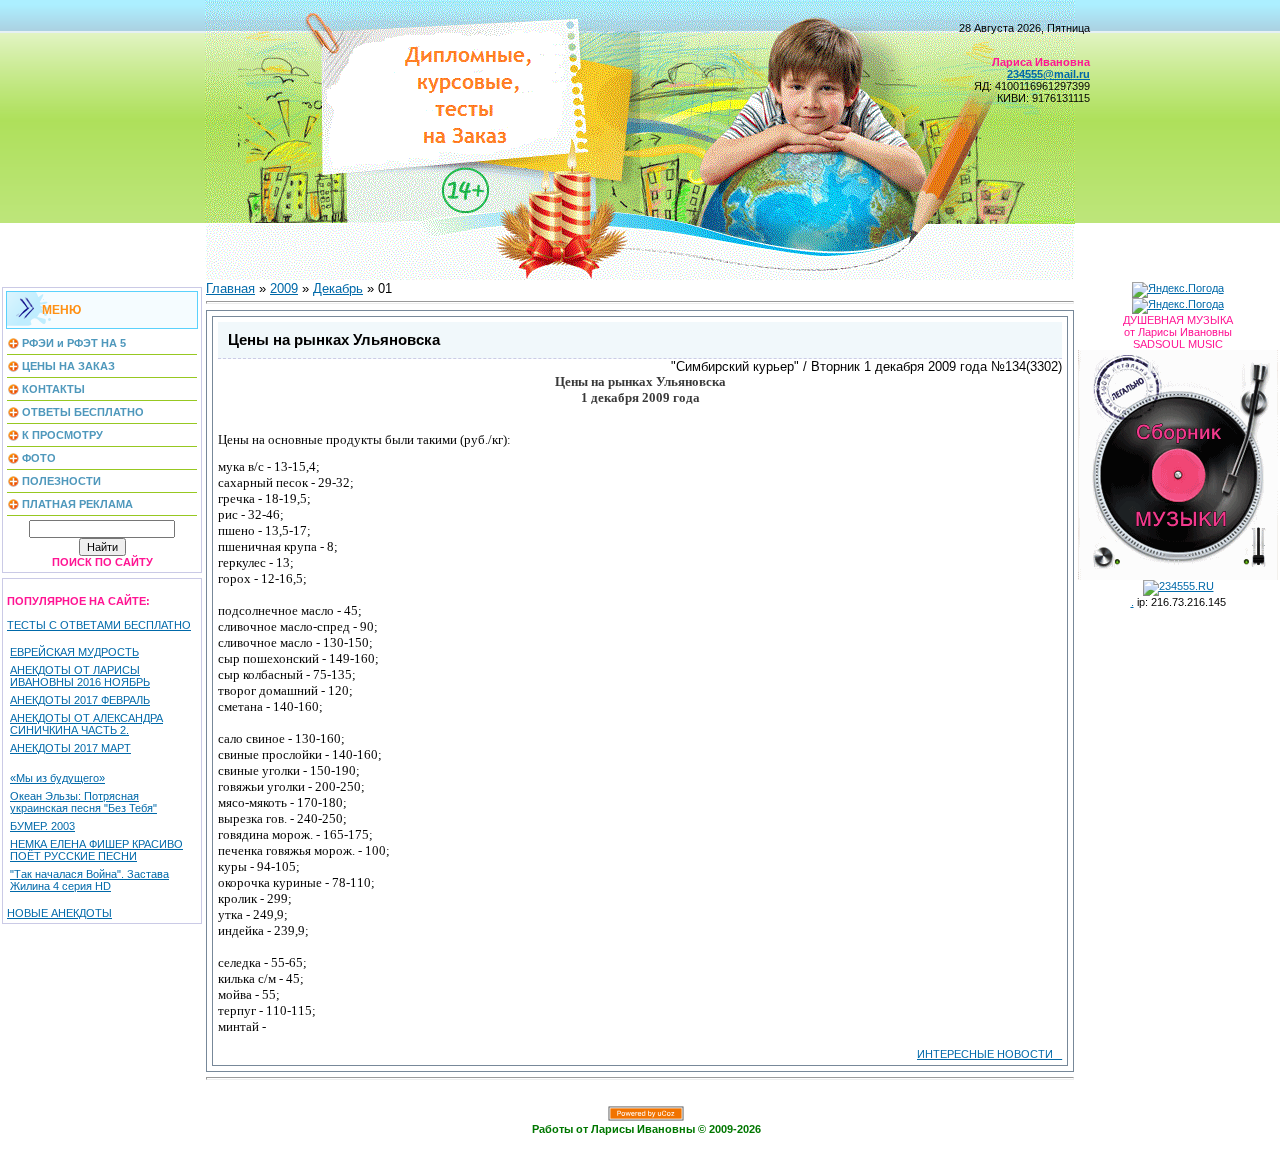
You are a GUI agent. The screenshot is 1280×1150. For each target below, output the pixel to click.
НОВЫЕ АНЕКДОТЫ (59, 913)
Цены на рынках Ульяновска (334, 340)
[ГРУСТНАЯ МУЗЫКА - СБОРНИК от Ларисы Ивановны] (1178, 461)
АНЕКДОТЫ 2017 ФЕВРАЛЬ (80, 700)
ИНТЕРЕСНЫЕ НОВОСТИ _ (989, 1054)
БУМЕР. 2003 (42, 826)
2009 (284, 288)
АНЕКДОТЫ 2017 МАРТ (70, 748)
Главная (230, 288)
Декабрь (338, 288)
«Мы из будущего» (57, 778)
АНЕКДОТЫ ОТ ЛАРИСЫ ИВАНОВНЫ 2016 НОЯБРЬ (80, 676)
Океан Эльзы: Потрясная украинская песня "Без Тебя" (83, 802)
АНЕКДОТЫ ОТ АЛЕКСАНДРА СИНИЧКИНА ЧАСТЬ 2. (86, 724)
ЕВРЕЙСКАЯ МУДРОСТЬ (74, 652)
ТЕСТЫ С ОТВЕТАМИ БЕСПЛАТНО (99, 625)
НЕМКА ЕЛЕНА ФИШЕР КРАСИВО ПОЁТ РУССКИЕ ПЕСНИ (96, 850)
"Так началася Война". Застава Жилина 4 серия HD (89, 880)
